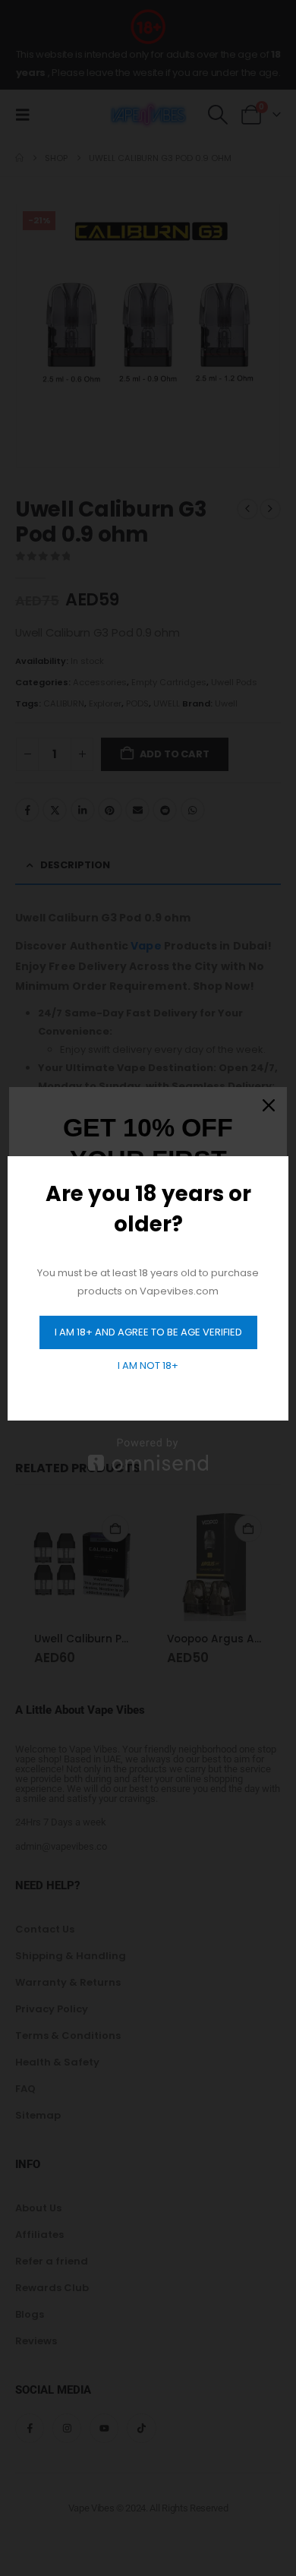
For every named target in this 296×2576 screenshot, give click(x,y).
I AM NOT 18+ (148, 1365)
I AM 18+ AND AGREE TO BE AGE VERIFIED (148, 1332)
